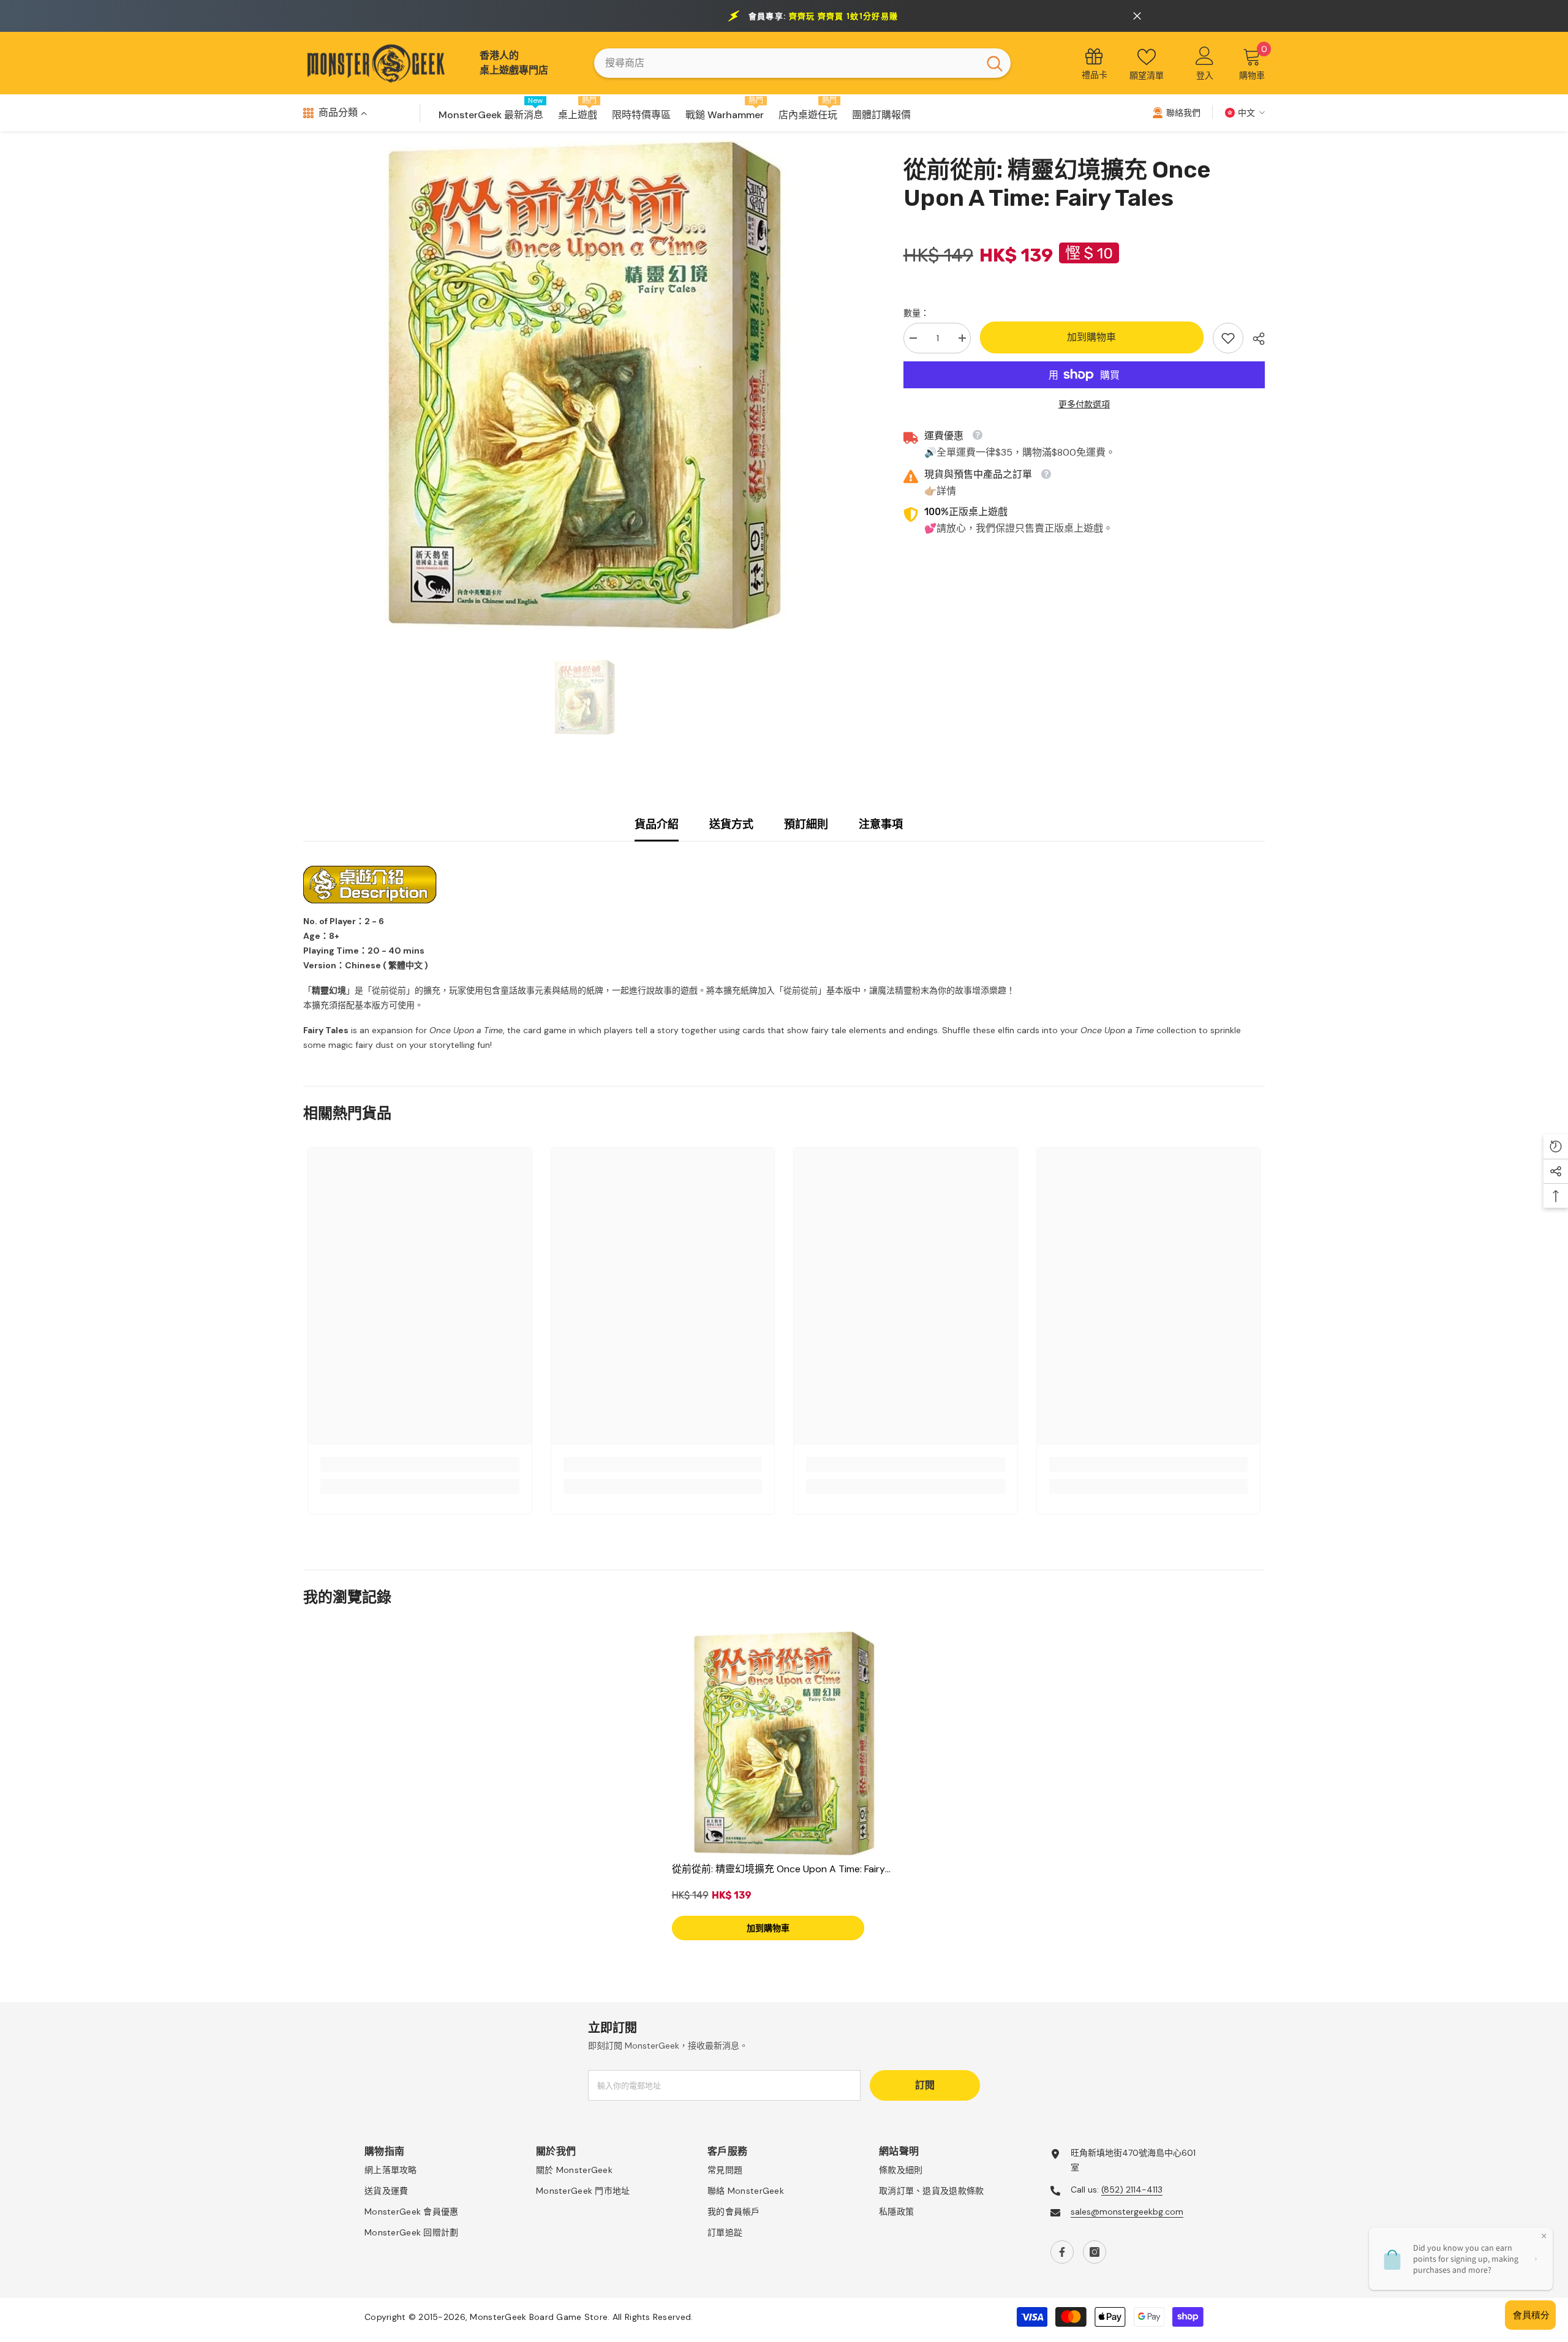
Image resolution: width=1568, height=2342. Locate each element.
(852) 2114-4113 (1132, 2190)
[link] (1228, 338)
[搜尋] (802, 63)
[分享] (1254, 339)
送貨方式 (731, 824)
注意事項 (881, 824)
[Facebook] (1062, 2252)
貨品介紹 (657, 824)
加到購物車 (1091, 337)
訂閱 (925, 2085)
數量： (916, 313)
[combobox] (786, 63)
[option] (585, 385)
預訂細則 (806, 824)
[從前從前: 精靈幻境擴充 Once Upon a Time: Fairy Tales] (784, 1743)
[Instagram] (1095, 2252)
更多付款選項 (1084, 404)
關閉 (1137, 16)
